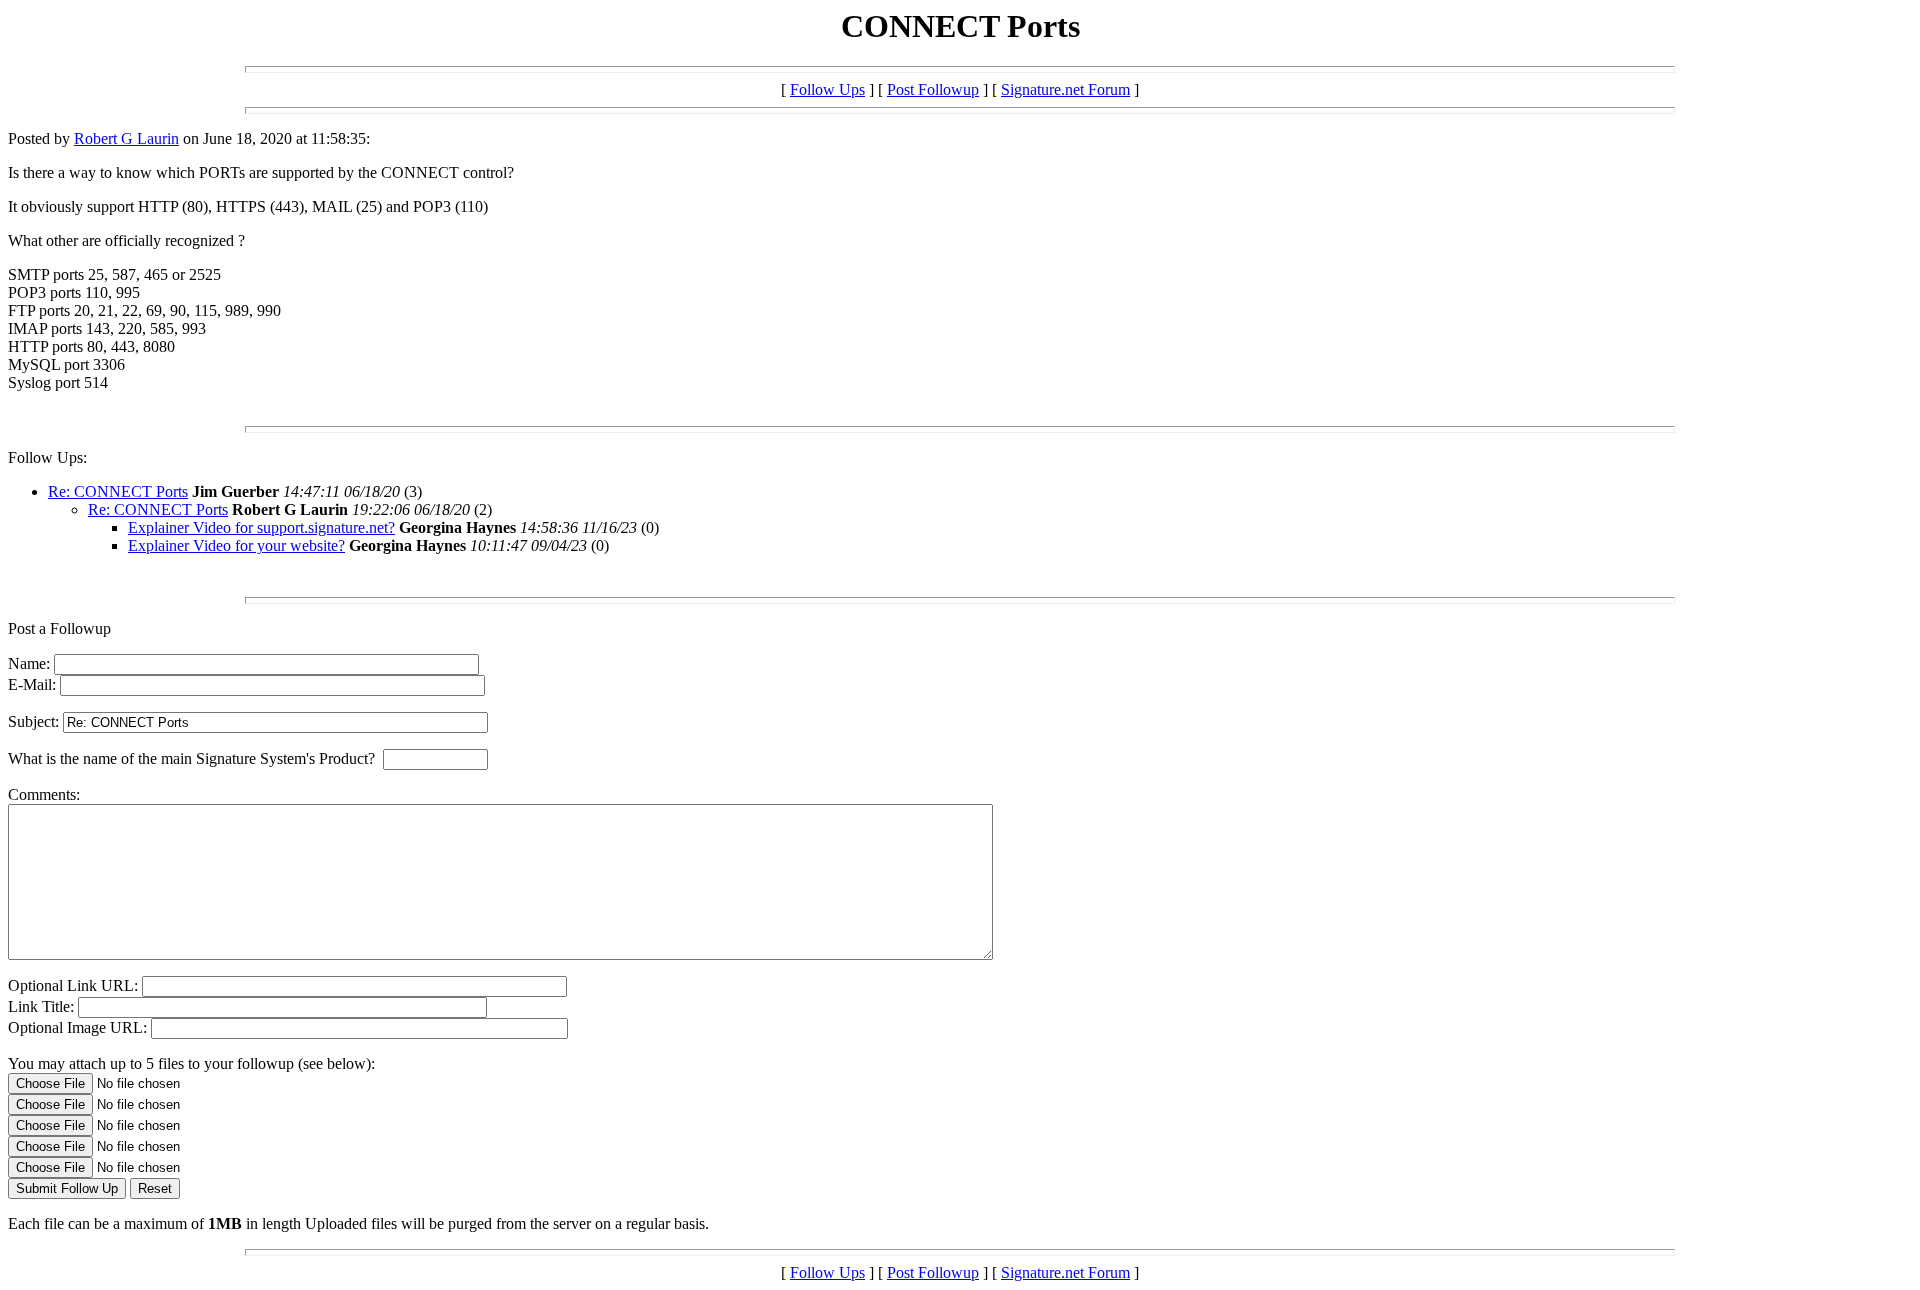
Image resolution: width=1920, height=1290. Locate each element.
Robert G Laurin (126, 138)
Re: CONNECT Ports (118, 491)
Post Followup (933, 89)
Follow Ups (827, 89)
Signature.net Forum (1065, 89)
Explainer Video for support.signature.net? (261, 527)
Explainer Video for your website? (236, 545)
